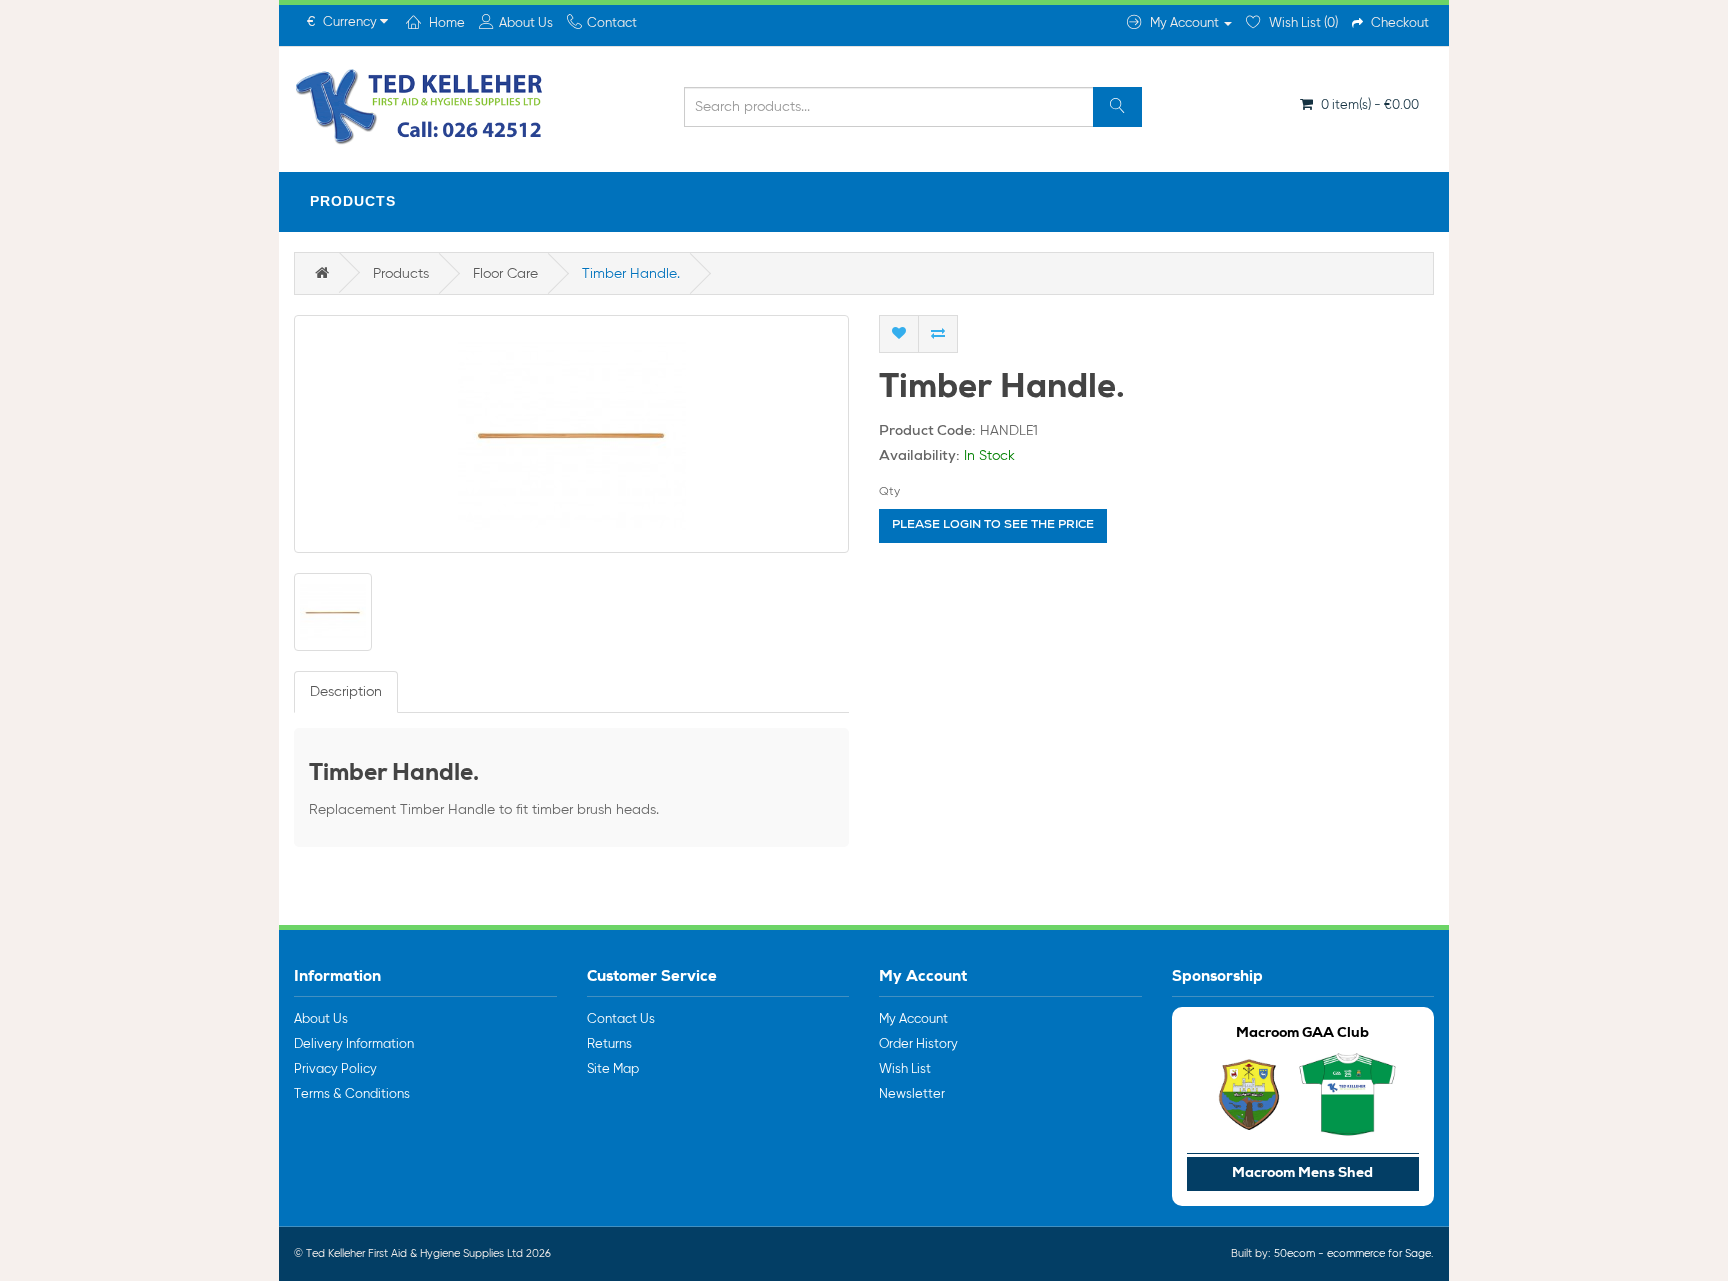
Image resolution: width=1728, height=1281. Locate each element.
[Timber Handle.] (571, 434)
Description (346, 692)
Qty (889, 492)
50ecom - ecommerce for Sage (1352, 1253)
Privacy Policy (335, 1069)
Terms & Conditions (352, 1094)
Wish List (905, 1069)
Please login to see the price (993, 526)
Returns (609, 1044)
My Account (913, 1019)
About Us (321, 1019)
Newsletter (912, 1094)
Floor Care (505, 274)
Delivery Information (354, 1044)
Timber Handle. (631, 274)
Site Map (613, 1069)
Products (353, 201)
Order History (918, 1044)
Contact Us (621, 1019)
